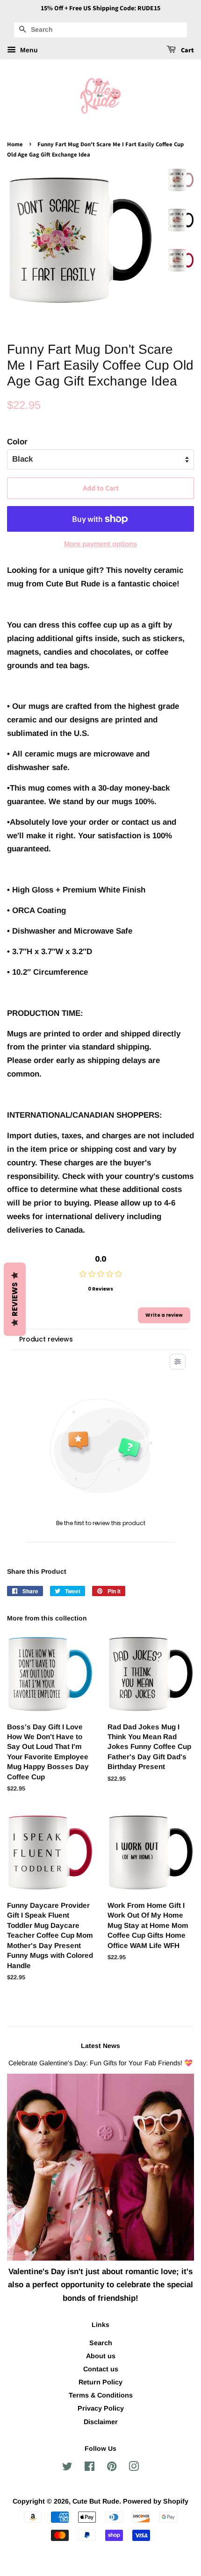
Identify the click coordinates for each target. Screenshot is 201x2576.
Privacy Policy (101, 2408)
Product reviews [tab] (46, 1339)
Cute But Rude (96, 2501)
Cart (187, 50)
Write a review (164, 1315)
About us (101, 2356)
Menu (28, 50)
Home (15, 144)
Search (101, 2343)
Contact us (101, 2369)
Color (17, 442)
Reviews (15, 1299)
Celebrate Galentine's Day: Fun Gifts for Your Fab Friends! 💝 (100, 2063)
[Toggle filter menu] (178, 1362)
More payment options (100, 544)
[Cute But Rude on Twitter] (67, 2468)
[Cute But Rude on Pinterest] (112, 2468)
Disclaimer (101, 2422)
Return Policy (100, 2382)
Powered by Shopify (156, 2501)
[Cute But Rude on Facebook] (90, 2468)
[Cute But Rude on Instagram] (134, 2468)
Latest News (100, 2046)
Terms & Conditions (101, 2395)
